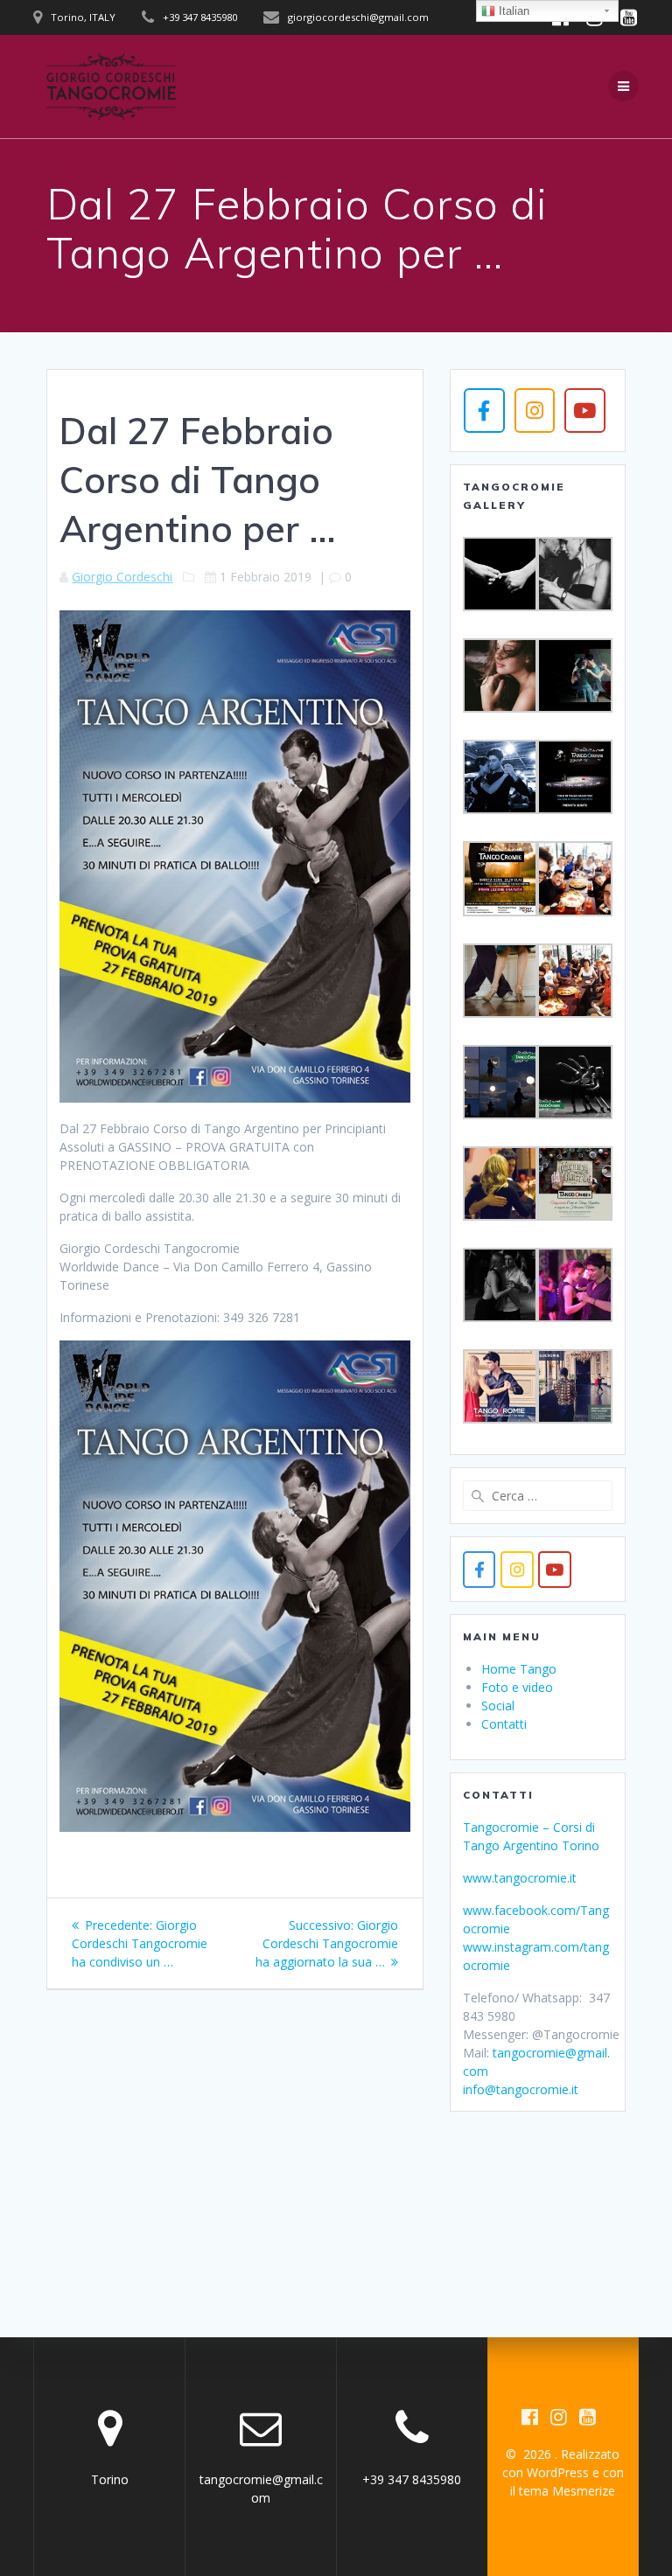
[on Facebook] (484, 410)
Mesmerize (584, 2491)
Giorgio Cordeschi (122, 577)
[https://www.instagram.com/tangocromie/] (517, 1569)
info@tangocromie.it (521, 2089)
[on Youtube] (584, 410)
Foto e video (517, 1687)
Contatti (504, 1724)
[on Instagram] (535, 410)
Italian (512, 11)
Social (498, 1706)
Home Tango (519, 1669)
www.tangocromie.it (520, 1878)
